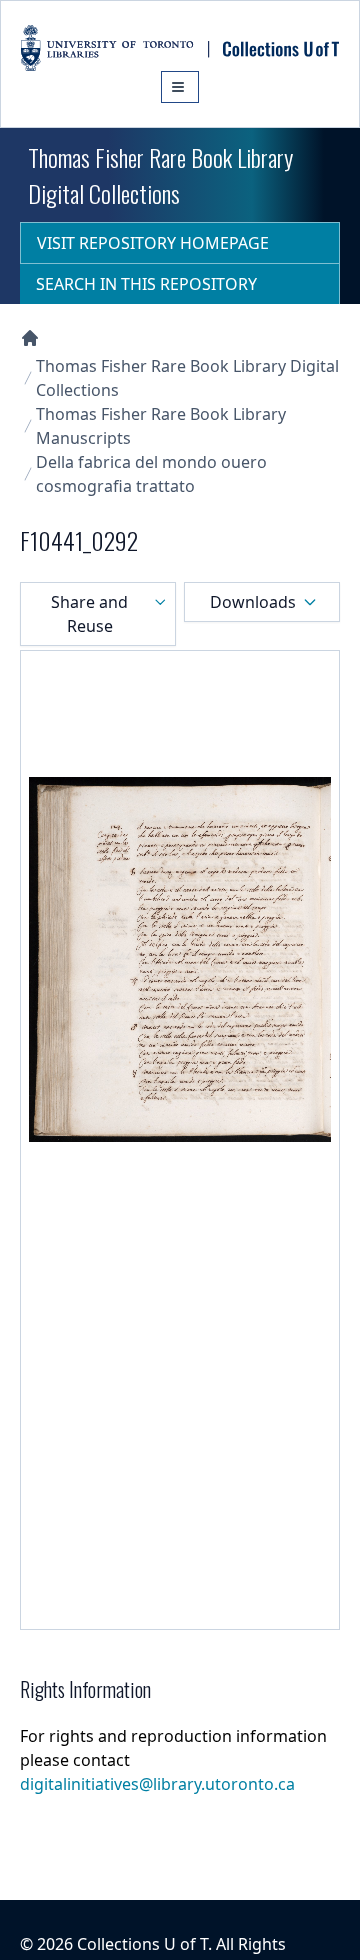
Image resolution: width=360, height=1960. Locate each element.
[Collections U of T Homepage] (30, 338)
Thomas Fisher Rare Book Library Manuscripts (161, 426)
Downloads (253, 602)
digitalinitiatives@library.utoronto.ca (157, 1784)
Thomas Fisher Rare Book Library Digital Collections (187, 378)
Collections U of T (142, 1944)
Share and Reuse (89, 614)
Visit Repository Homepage (153, 243)
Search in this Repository (146, 284)
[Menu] (180, 87)
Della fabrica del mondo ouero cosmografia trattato (151, 474)
